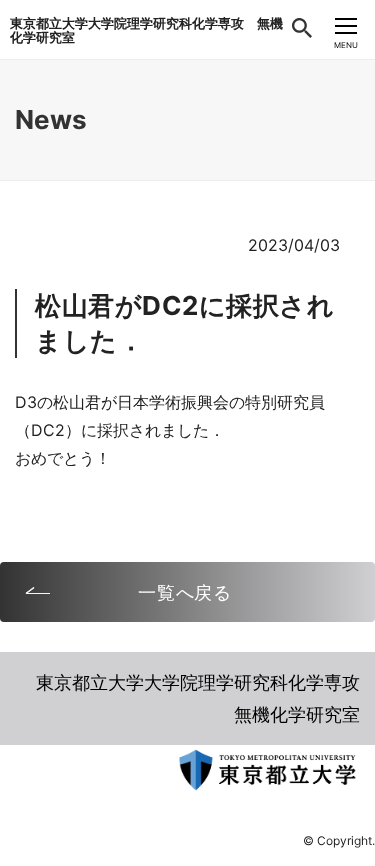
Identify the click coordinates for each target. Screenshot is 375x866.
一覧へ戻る (185, 592)
